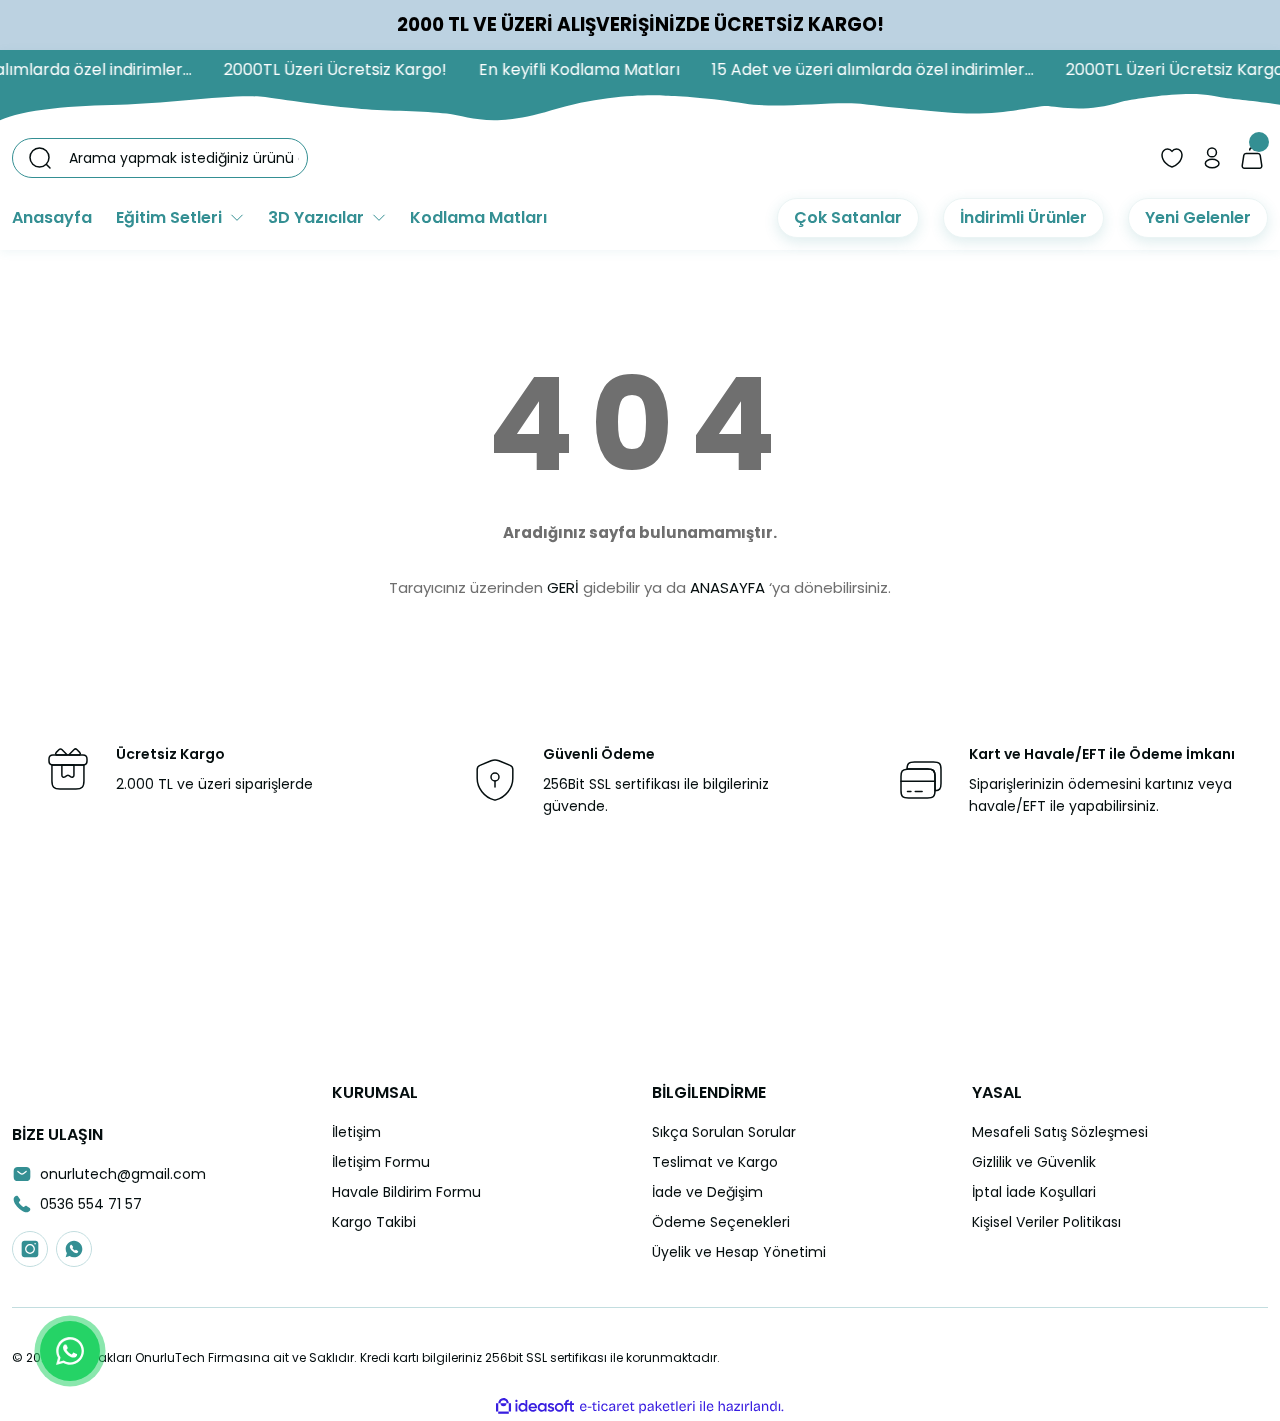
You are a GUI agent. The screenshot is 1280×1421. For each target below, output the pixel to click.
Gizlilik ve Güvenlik (1034, 1162)
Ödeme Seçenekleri (721, 1222)
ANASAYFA (727, 587)
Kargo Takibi (374, 1222)
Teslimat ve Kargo (715, 1162)
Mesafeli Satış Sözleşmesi (1060, 1132)
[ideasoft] (535, 1406)
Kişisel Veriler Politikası (1046, 1222)
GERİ (563, 587)
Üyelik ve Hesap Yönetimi (739, 1252)
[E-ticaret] (637, 1407)
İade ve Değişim (707, 1192)
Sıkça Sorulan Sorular (724, 1132)
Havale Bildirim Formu (406, 1192)
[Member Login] (1212, 158)
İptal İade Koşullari (1034, 1192)
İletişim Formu (381, 1162)
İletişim (356, 1132)
